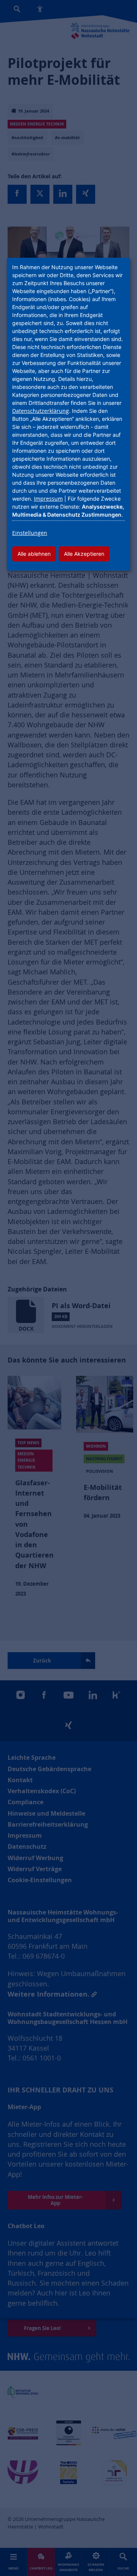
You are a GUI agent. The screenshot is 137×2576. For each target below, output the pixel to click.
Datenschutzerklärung (41, 411)
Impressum (48, 499)
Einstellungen (30, 533)
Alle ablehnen (34, 554)
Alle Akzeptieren (84, 554)
